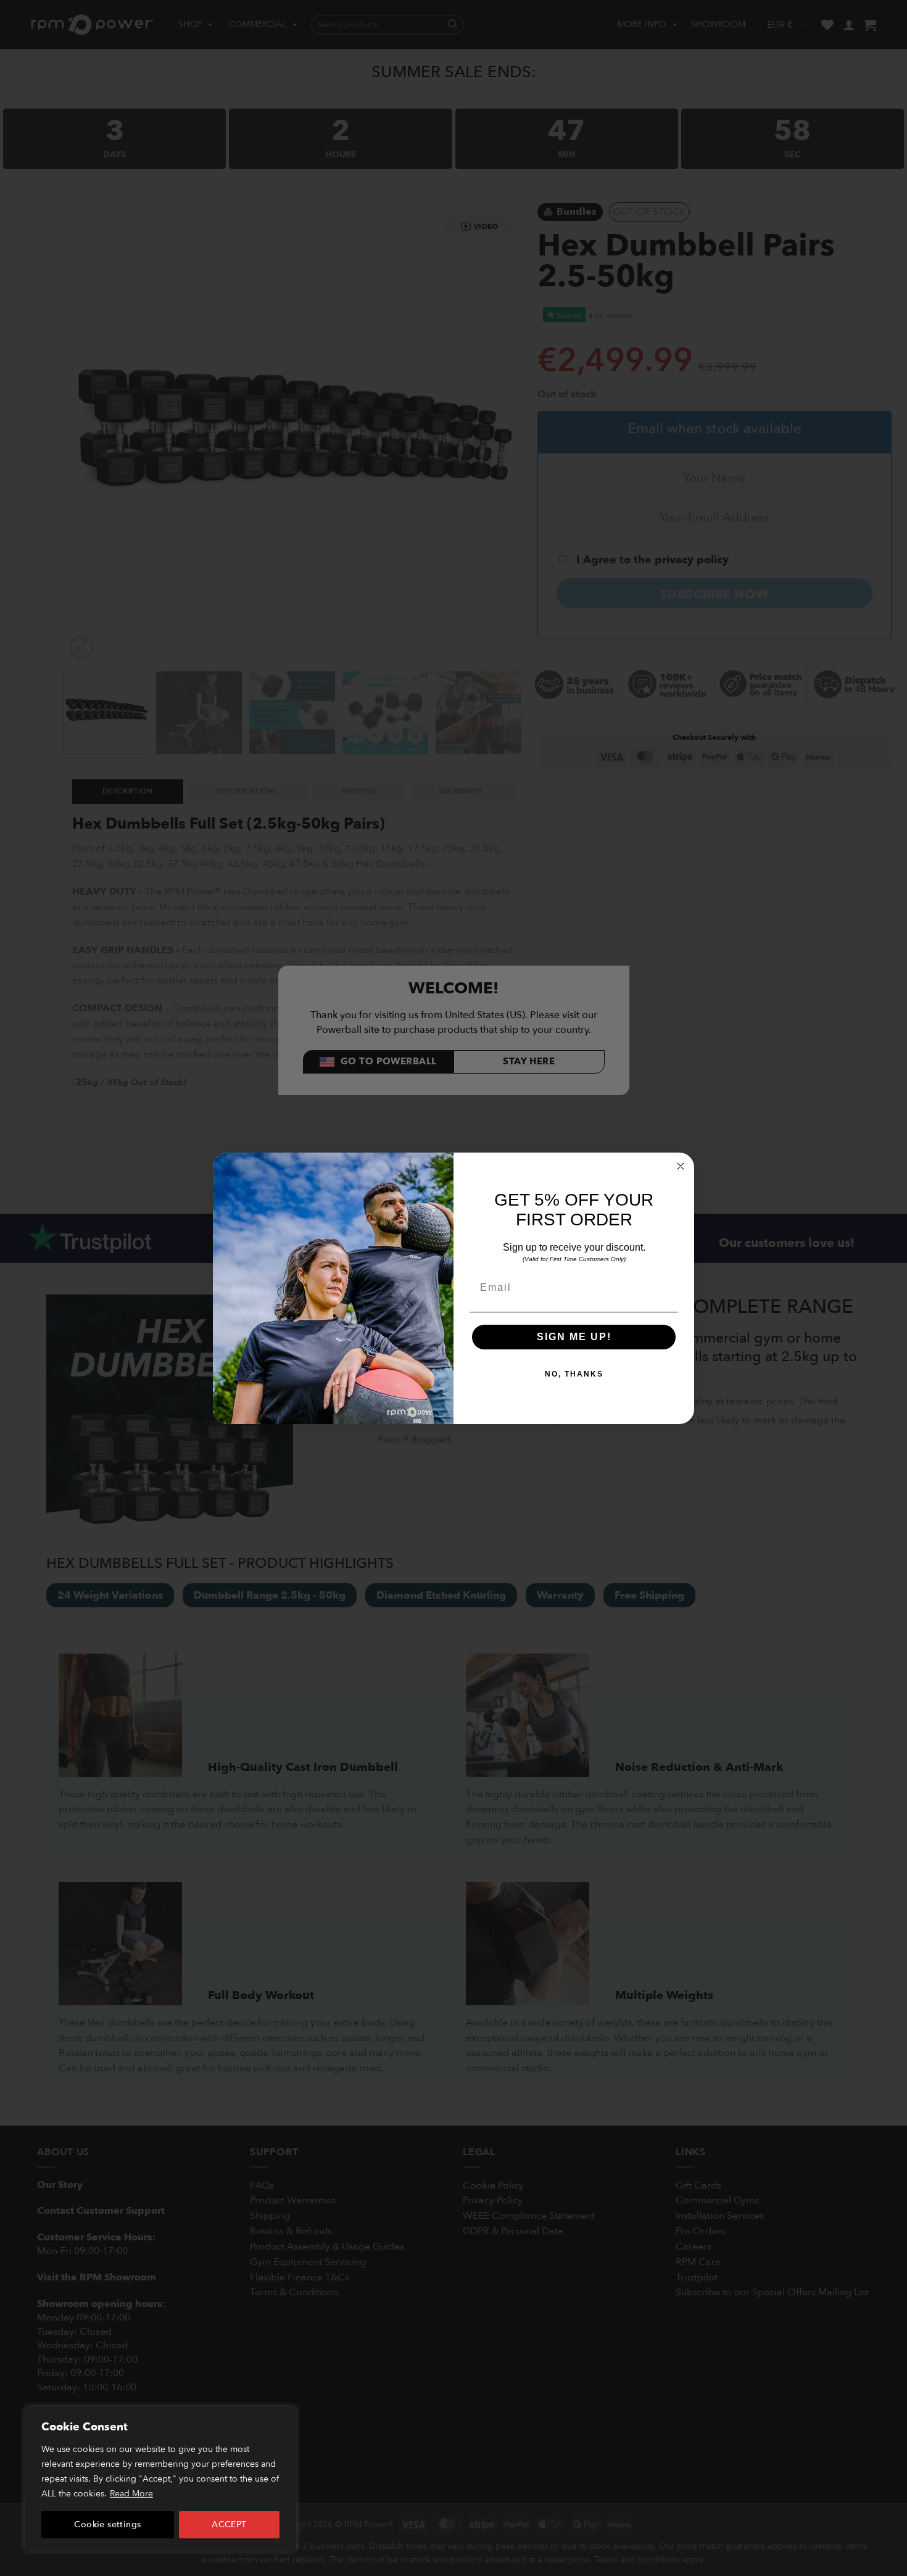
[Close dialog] (681, 1166)
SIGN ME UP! (574, 1337)
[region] (160, 2479)
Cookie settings (107, 2524)
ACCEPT (229, 2524)
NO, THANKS (574, 1374)
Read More (131, 2494)
